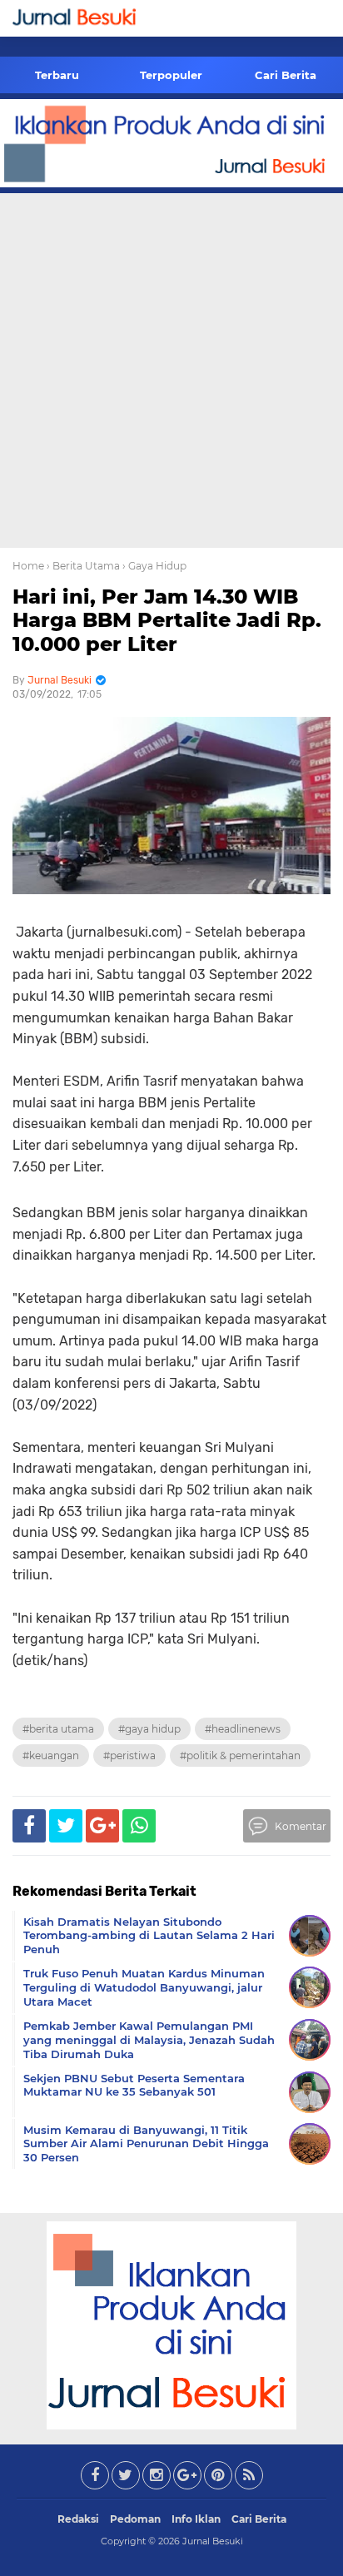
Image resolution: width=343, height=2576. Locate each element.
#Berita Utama (58, 1729)
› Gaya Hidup (154, 566)
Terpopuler (171, 75)
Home (28, 566)
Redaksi (78, 2519)
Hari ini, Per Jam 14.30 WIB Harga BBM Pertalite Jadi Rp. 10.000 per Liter (167, 621)
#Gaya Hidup (149, 1729)
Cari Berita (286, 75)
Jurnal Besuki (213, 2541)
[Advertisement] (171, 368)
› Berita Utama (83, 566)
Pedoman (135, 2519)
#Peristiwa (129, 1755)
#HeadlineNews (243, 1729)
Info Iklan (196, 2519)
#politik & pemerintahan (240, 1755)
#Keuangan (51, 1755)
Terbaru (57, 75)
